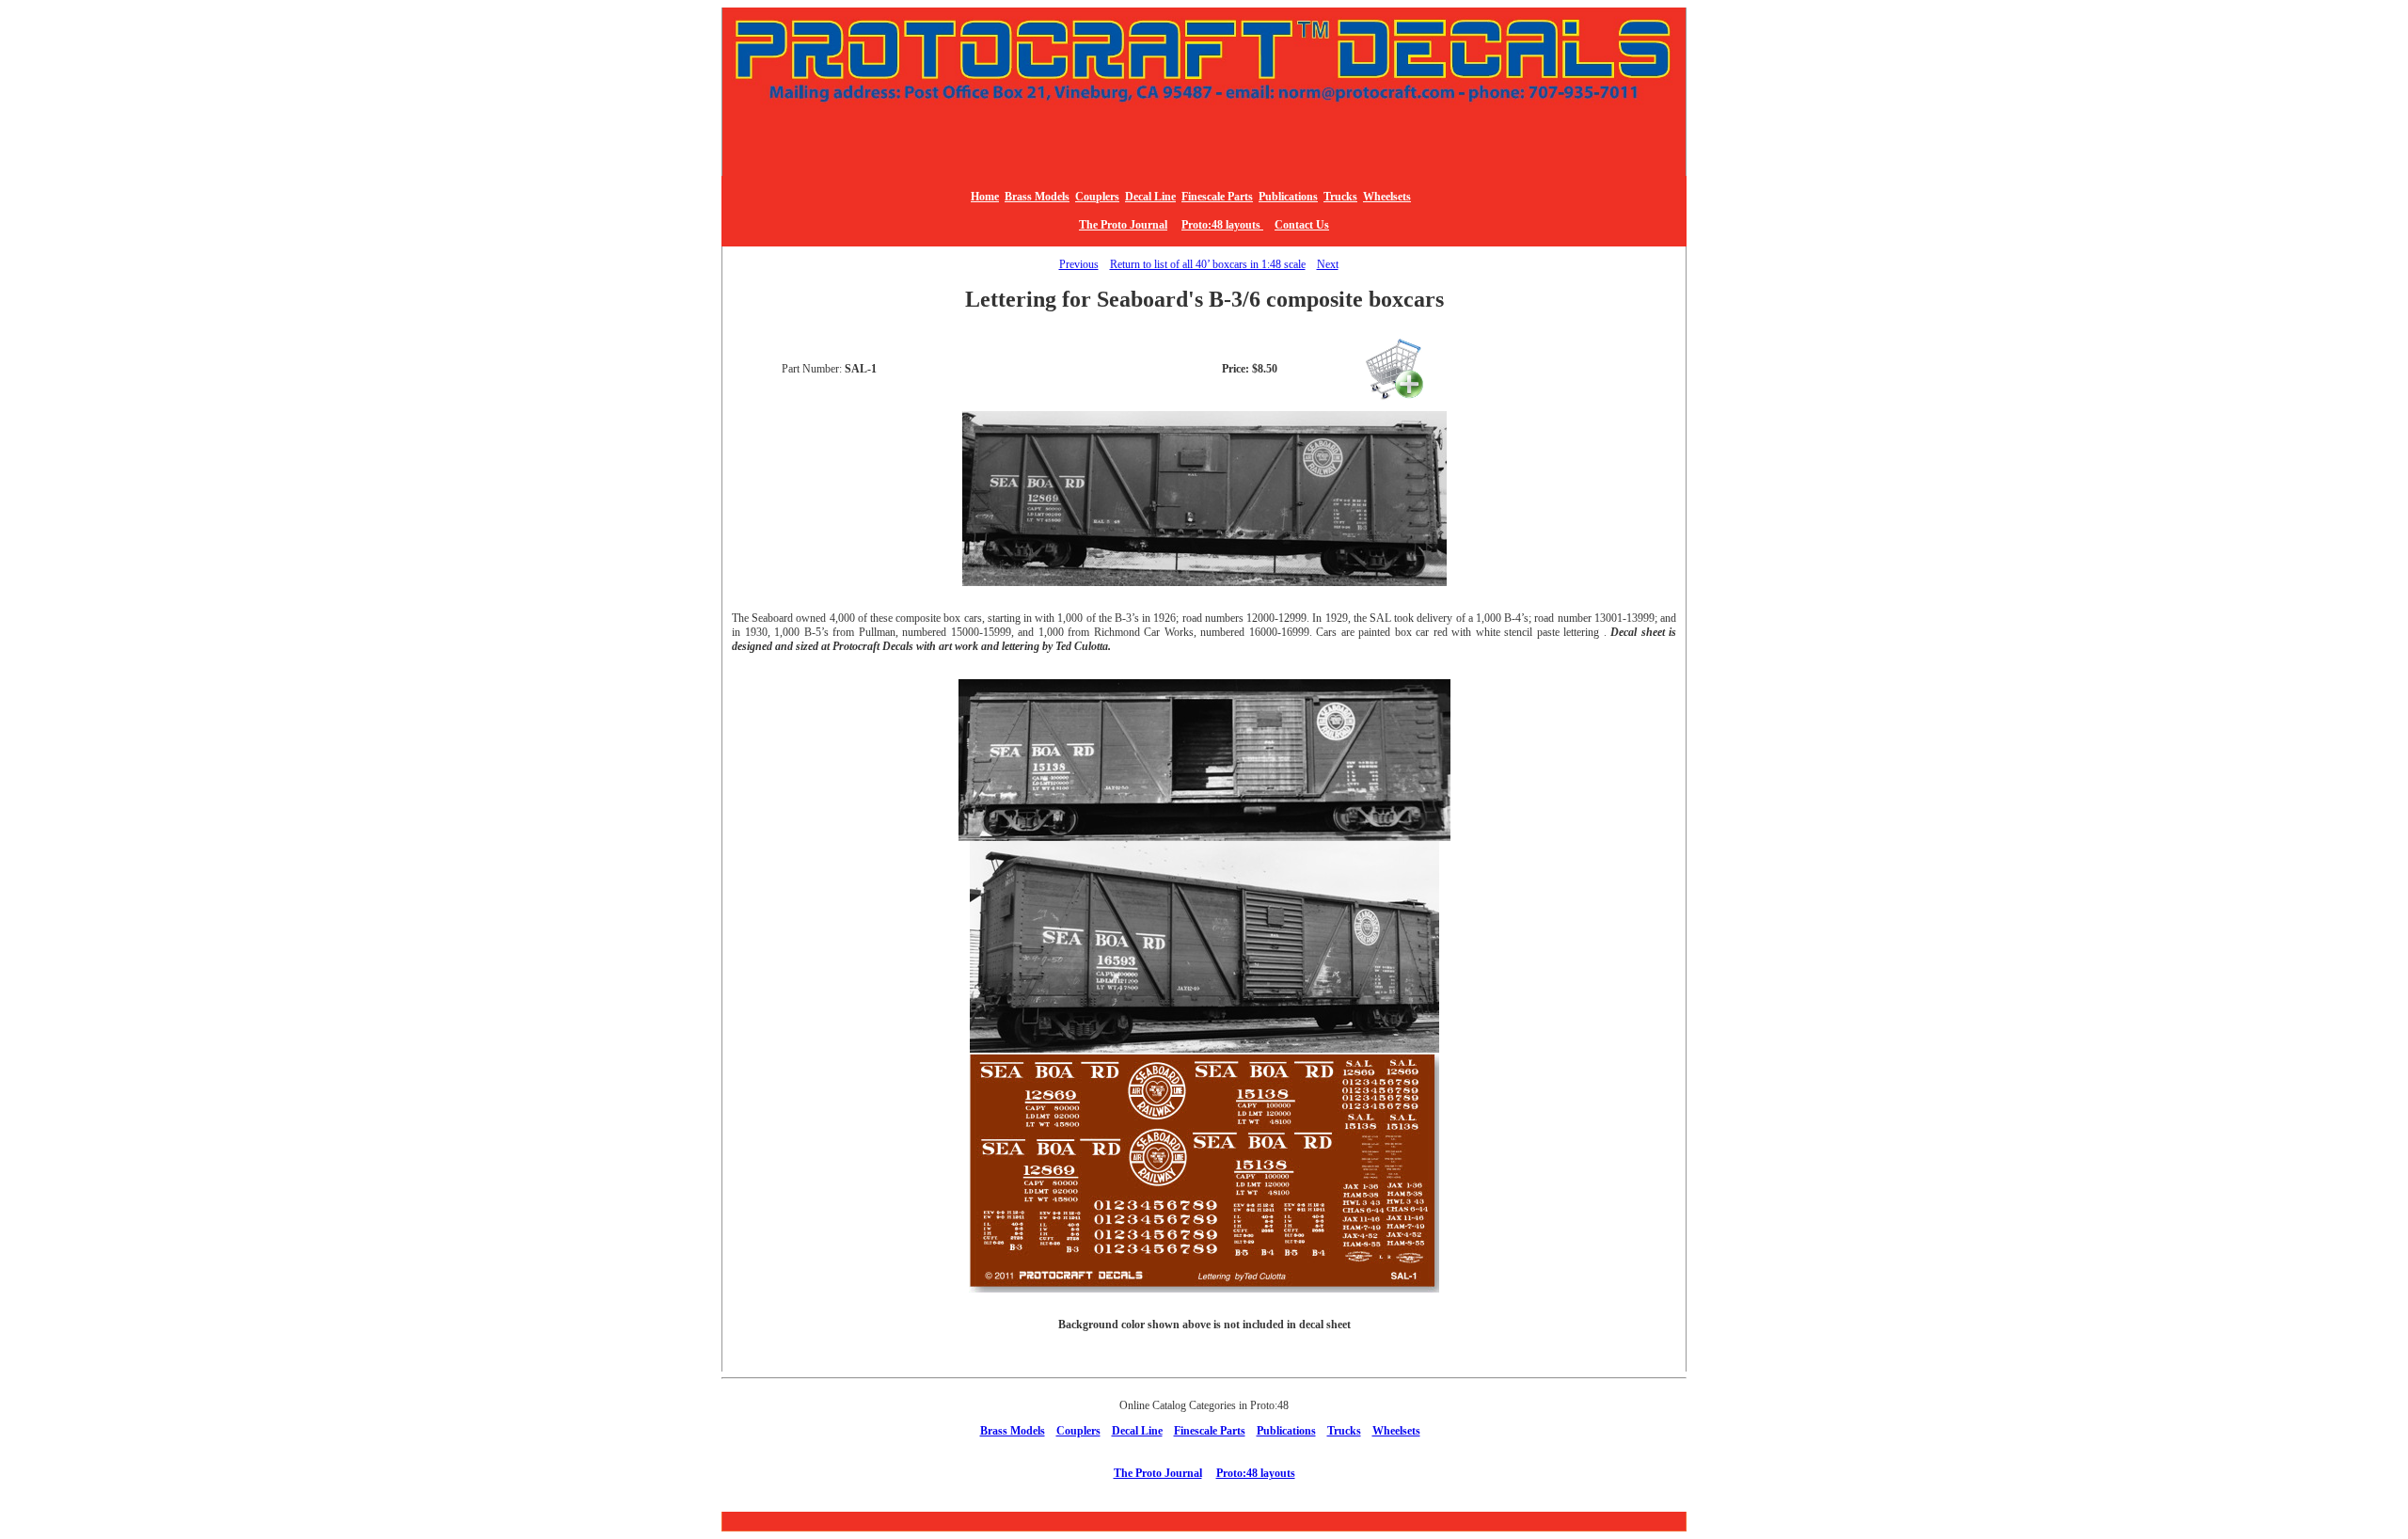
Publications (1288, 197)
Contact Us (1302, 225)
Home (985, 197)
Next (1328, 264)
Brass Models (1037, 197)
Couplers (1097, 197)
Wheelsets (1387, 197)
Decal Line (1150, 197)
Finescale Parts (1217, 197)
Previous (1079, 264)
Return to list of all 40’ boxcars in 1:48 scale (1208, 264)
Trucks (1340, 197)
